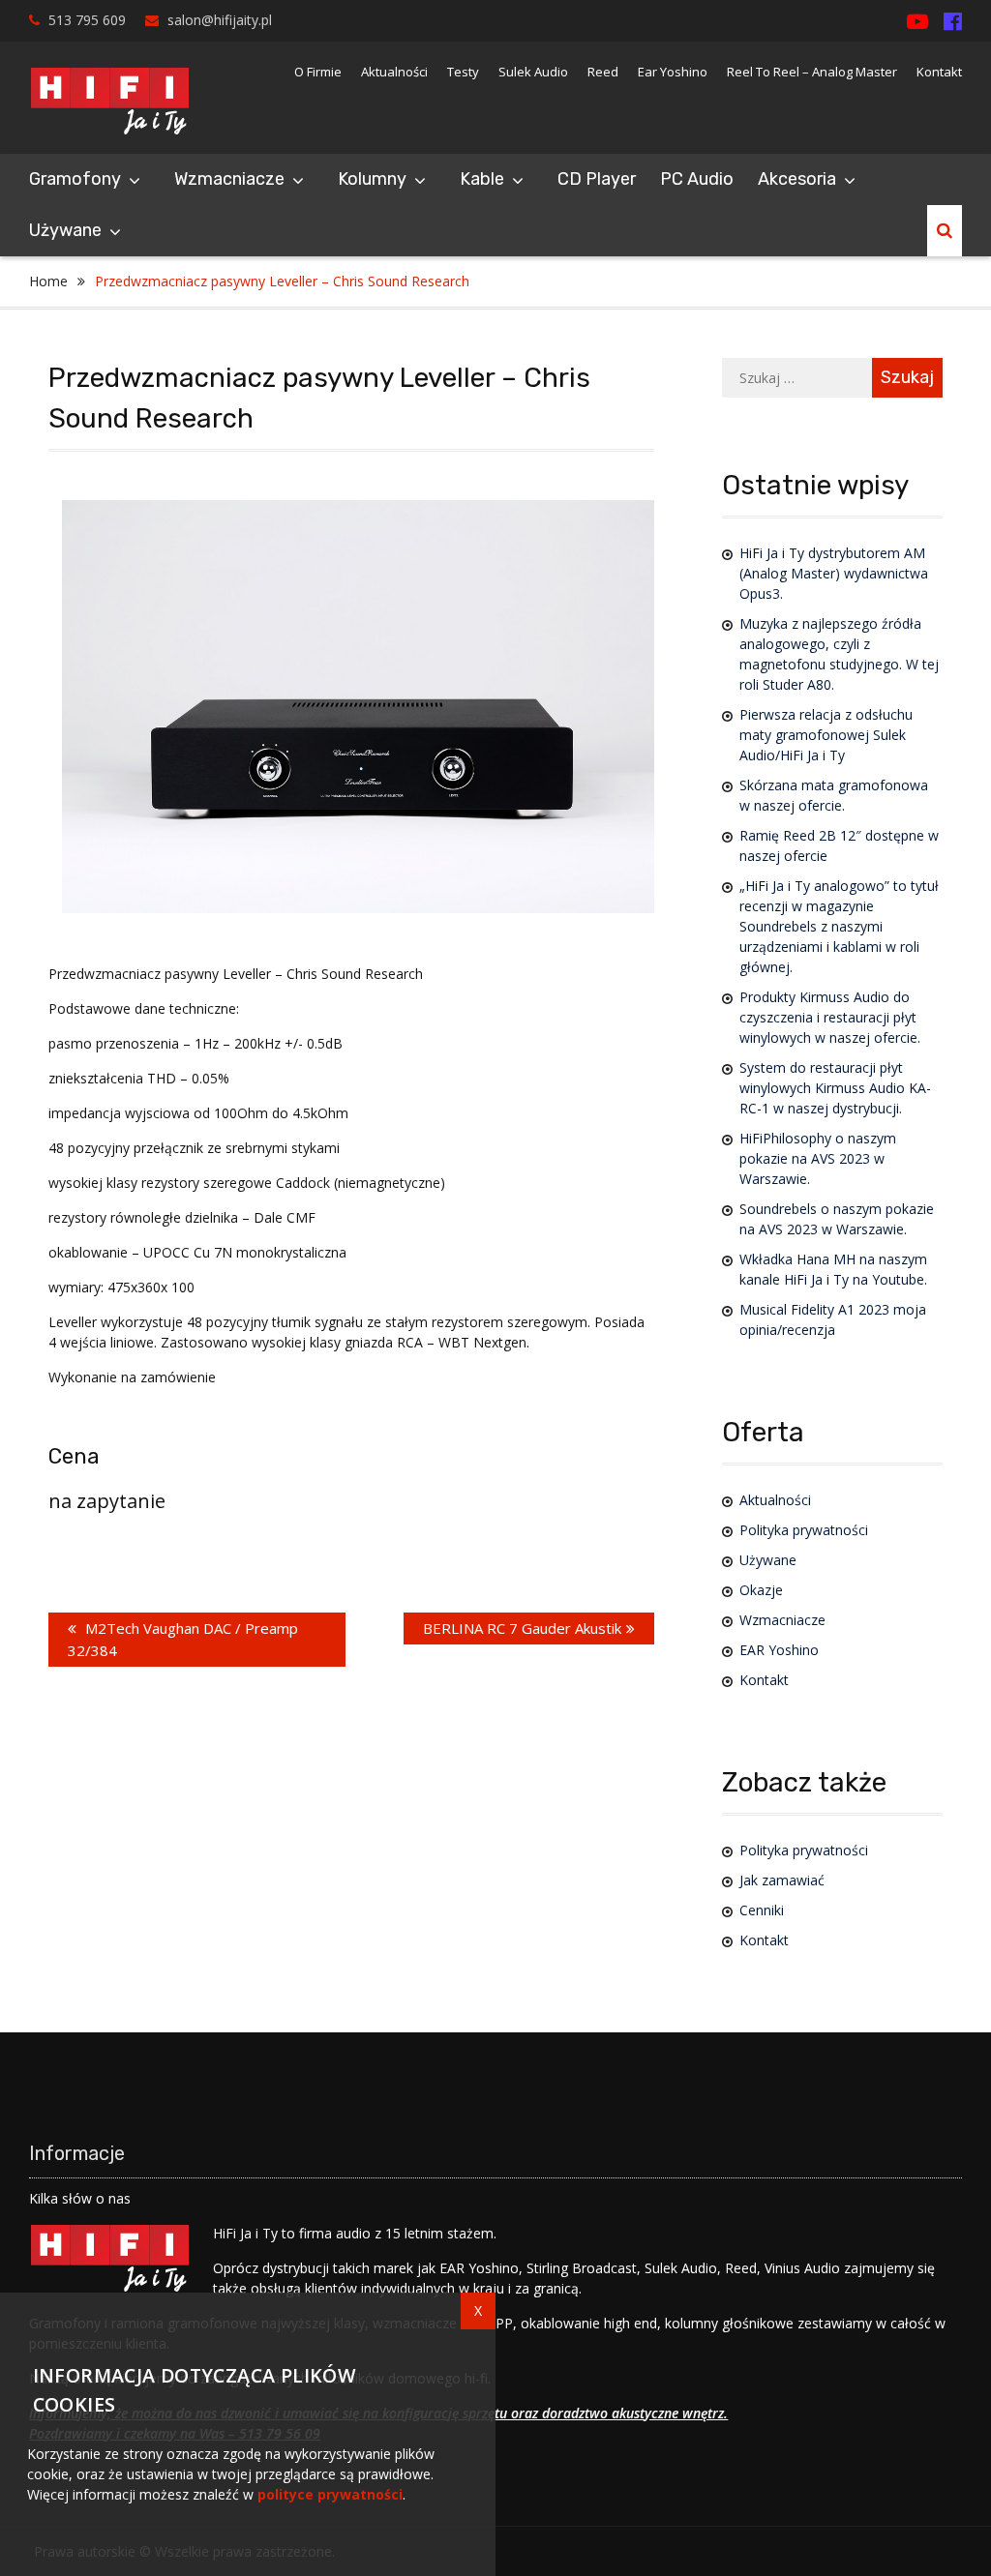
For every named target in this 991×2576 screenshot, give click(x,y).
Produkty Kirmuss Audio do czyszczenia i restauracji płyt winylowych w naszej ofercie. (830, 1017)
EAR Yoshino (779, 1650)
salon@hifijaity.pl (220, 20)
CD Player (597, 179)
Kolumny (372, 179)
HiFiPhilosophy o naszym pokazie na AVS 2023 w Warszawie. (818, 1158)
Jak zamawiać (782, 1880)
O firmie (318, 72)
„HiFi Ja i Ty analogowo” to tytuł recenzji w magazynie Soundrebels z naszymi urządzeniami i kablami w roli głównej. (839, 926)
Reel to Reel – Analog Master (812, 72)
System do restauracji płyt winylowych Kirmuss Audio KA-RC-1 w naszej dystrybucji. (835, 1088)
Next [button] (613, 673)
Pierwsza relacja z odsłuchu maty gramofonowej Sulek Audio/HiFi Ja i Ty (826, 735)
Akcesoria (797, 179)
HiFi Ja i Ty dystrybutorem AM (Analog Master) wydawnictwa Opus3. (834, 573)
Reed (603, 72)
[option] (358, 707)
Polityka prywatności (804, 1530)
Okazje (761, 1590)
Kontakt (939, 72)
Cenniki (762, 1910)
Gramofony (75, 179)
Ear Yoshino (673, 72)
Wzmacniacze (229, 179)
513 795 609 (87, 20)
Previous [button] (103, 673)
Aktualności (394, 72)
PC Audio (697, 179)
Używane (65, 230)
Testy (463, 72)
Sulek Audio (533, 72)
